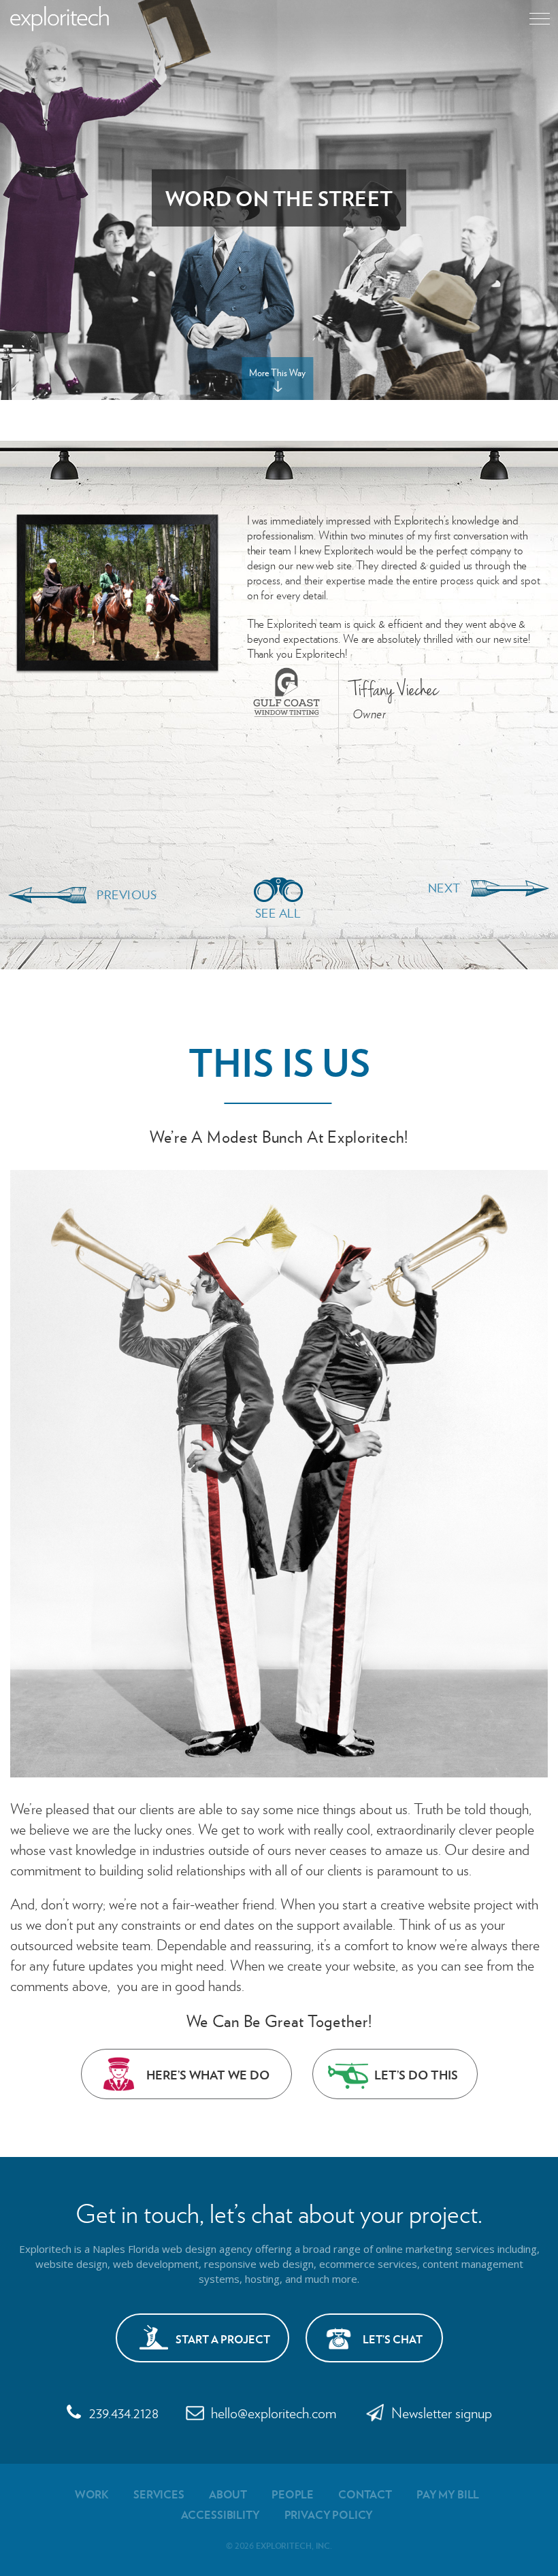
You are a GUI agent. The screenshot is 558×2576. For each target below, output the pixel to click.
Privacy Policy (329, 2514)
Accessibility (220, 2514)
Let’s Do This (416, 2074)
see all (278, 913)
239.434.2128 (124, 2412)
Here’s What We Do (208, 2074)
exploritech (60, 19)
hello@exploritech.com (274, 2412)
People (293, 2494)
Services (159, 2494)
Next (444, 888)
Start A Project (223, 2339)
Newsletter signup (442, 2412)
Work (92, 2494)
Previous (127, 894)
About (228, 2494)
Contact (365, 2494)
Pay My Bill (448, 2494)
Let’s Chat (393, 2339)
